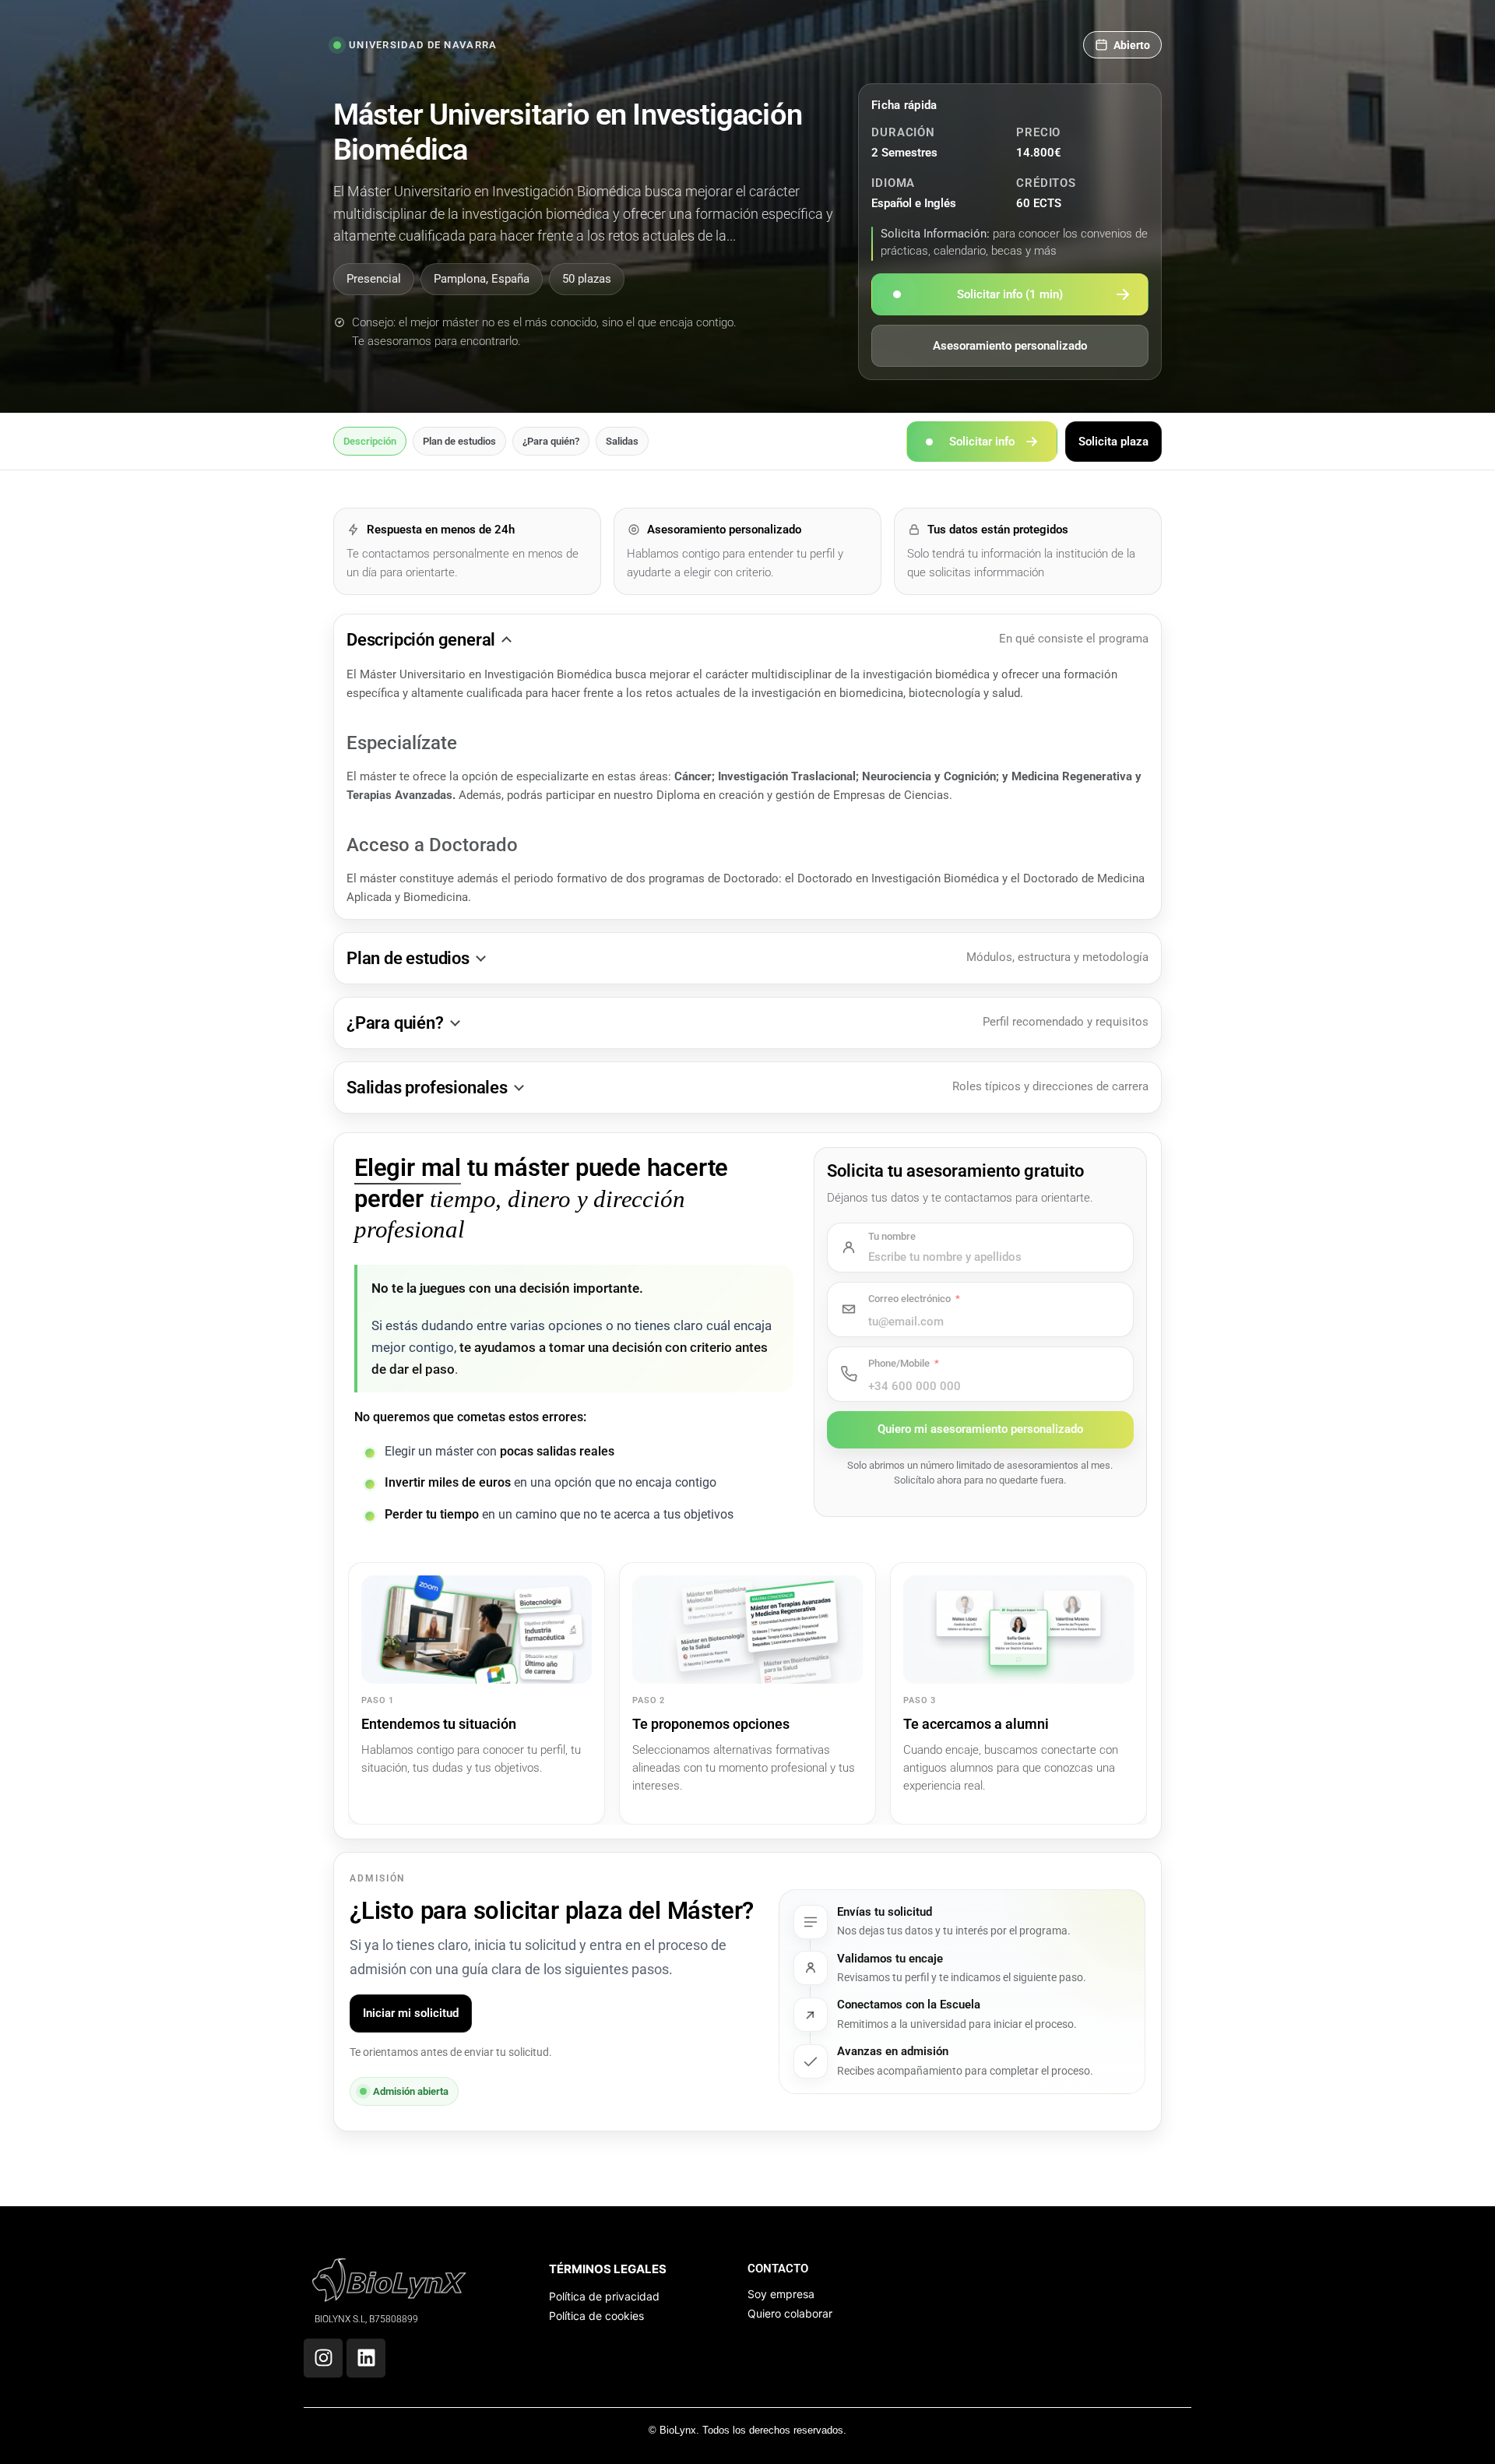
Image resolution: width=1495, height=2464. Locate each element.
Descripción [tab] (370, 441)
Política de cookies (596, 2316)
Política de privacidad (604, 2296)
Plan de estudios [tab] (459, 441)
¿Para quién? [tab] (551, 441)
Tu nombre (892, 1236)
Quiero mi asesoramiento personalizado (980, 1429)
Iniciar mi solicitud (411, 2013)
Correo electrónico (909, 1299)
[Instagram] (323, 2358)
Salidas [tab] (622, 441)
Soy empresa (781, 2294)
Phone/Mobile (899, 1363)
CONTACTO (778, 2269)
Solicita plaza (1113, 441)
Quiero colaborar (790, 2313)
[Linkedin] (366, 2358)
